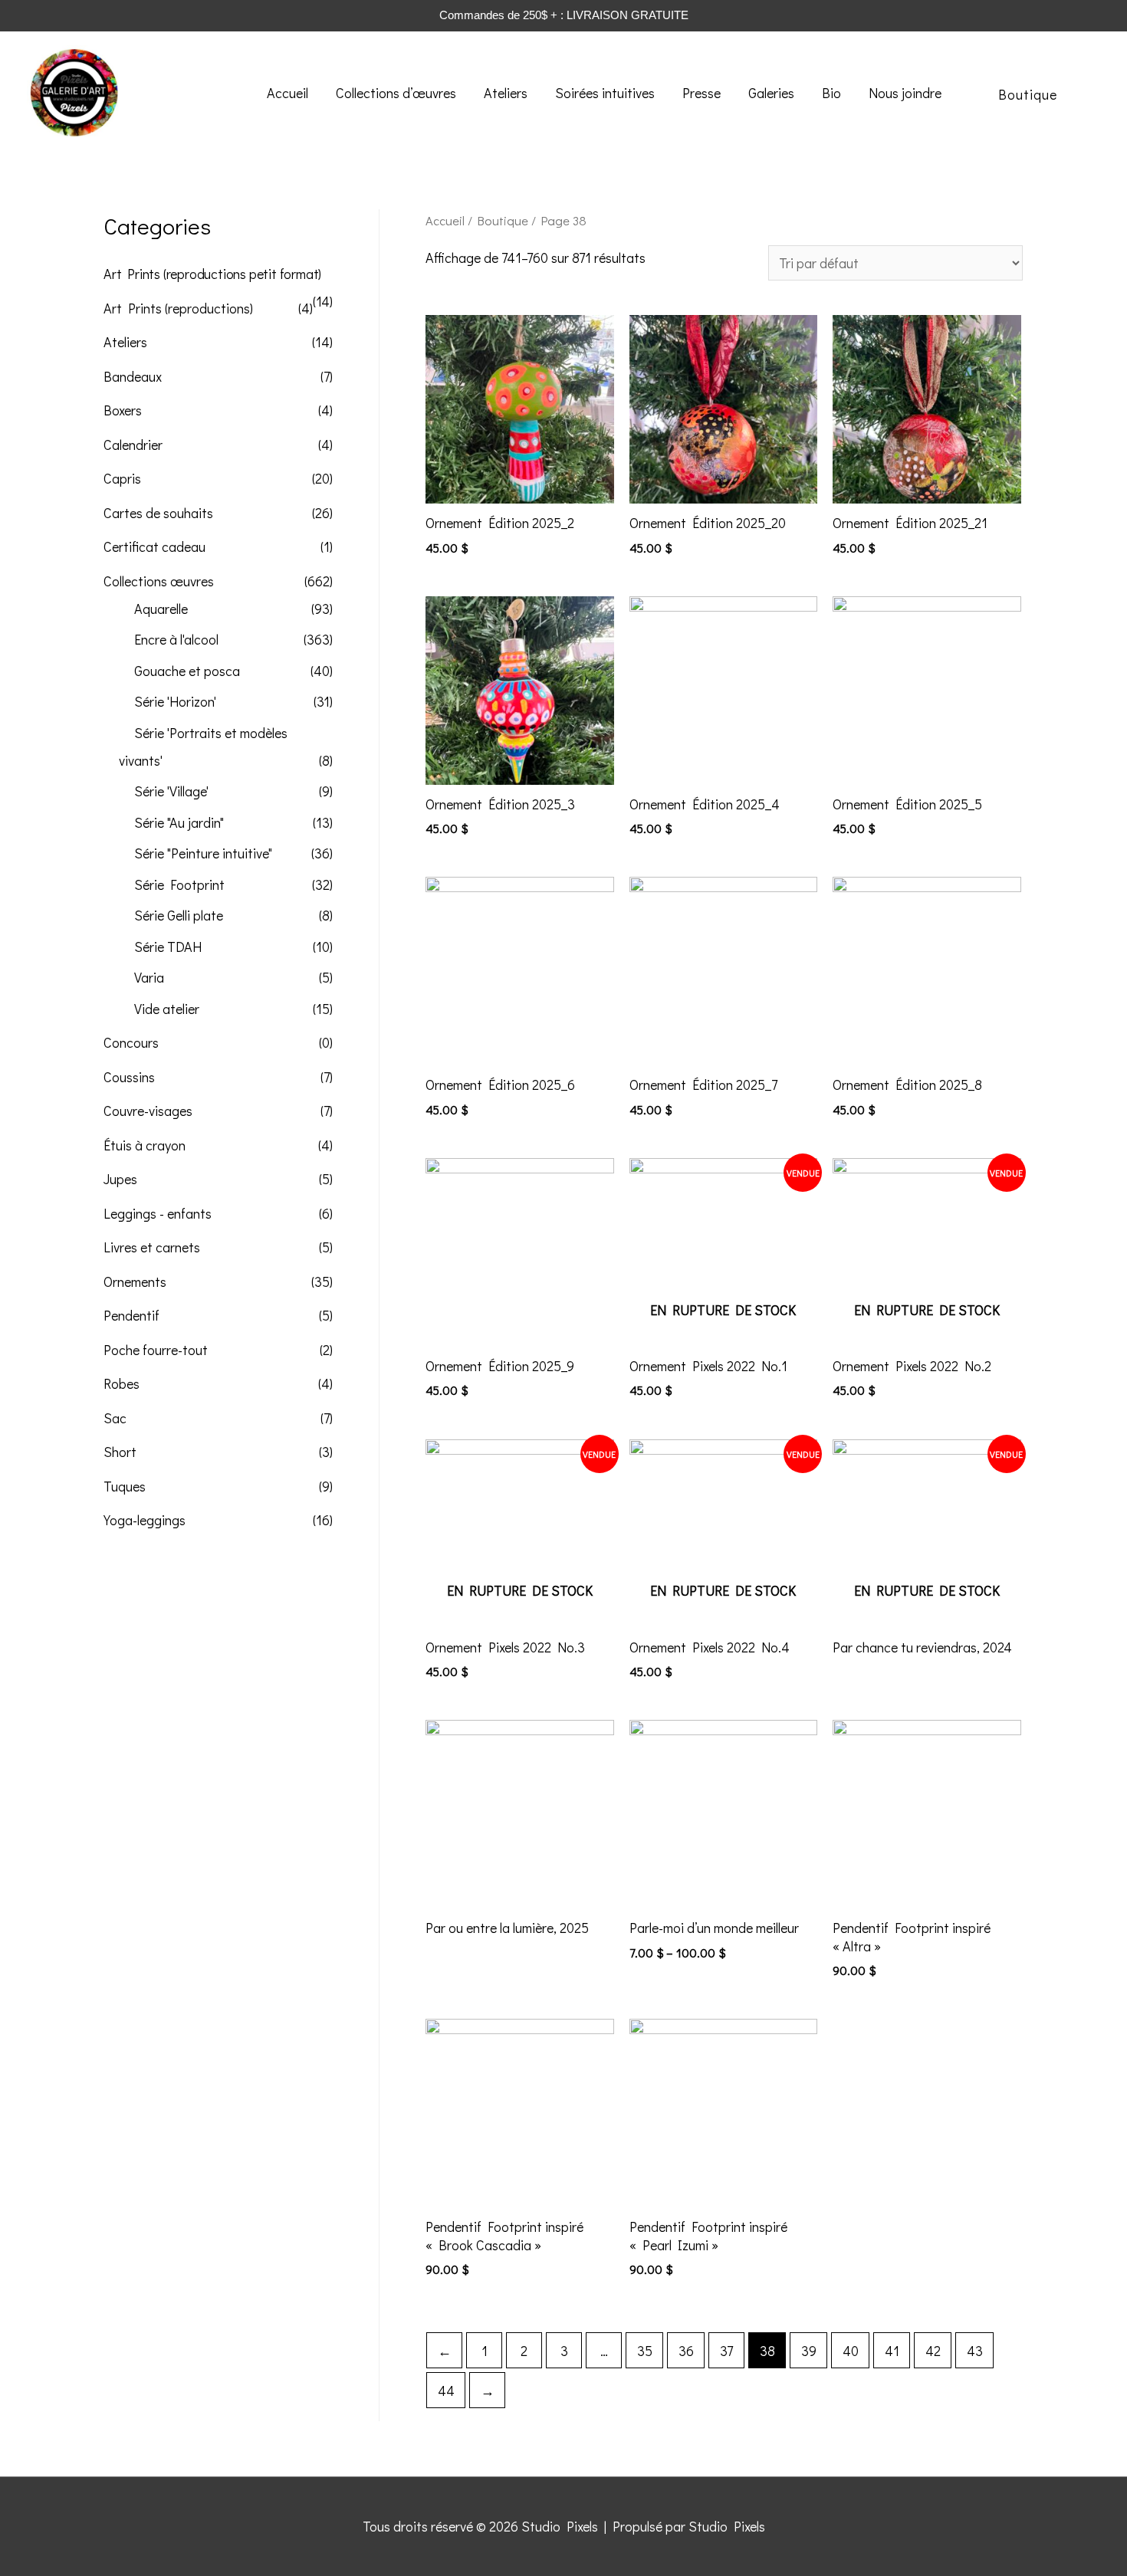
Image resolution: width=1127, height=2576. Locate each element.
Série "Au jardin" (179, 822)
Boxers (123, 410)
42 (933, 2351)
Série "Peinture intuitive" (203, 853)
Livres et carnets (152, 1247)
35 (645, 2351)
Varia (149, 977)
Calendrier (133, 445)
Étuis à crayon (145, 1145)
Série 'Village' (171, 791)
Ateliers (506, 93)
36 (686, 2351)
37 (726, 2351)
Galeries (771, 93)
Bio (831, 93)
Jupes (120, 1179)
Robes (122, 1383)
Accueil (287, 93)
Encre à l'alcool (176, 639)
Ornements (135, 1281)
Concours (131, 1042)
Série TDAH (168, 947)
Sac (115, 1418)
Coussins (129, 1077)
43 (975, 2351)
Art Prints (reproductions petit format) (212, 274)
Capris (122, 478)
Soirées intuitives (605, 93)
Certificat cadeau (154, 546)
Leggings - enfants (158, 1213)
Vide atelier (167, 1009)
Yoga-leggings (145, 1520)
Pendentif (131, 1315)
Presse (701, 93)
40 (851, 2351)
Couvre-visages (148, 1111)
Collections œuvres (159, 581)
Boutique (503, 220)
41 (892, 2351)
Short (120, 1452)
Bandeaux (133, 376)
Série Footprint (179, 884)
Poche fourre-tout (156, 1350)
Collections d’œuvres (396, 93)
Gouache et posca (187, 671)
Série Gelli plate (179, 915)
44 (446, 2391)
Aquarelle (161, 609)
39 (809, 2351)
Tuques (125, 1486)
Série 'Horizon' (175, 701)
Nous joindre (905, 93)
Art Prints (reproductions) (178, 308)
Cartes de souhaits (158, 513)
